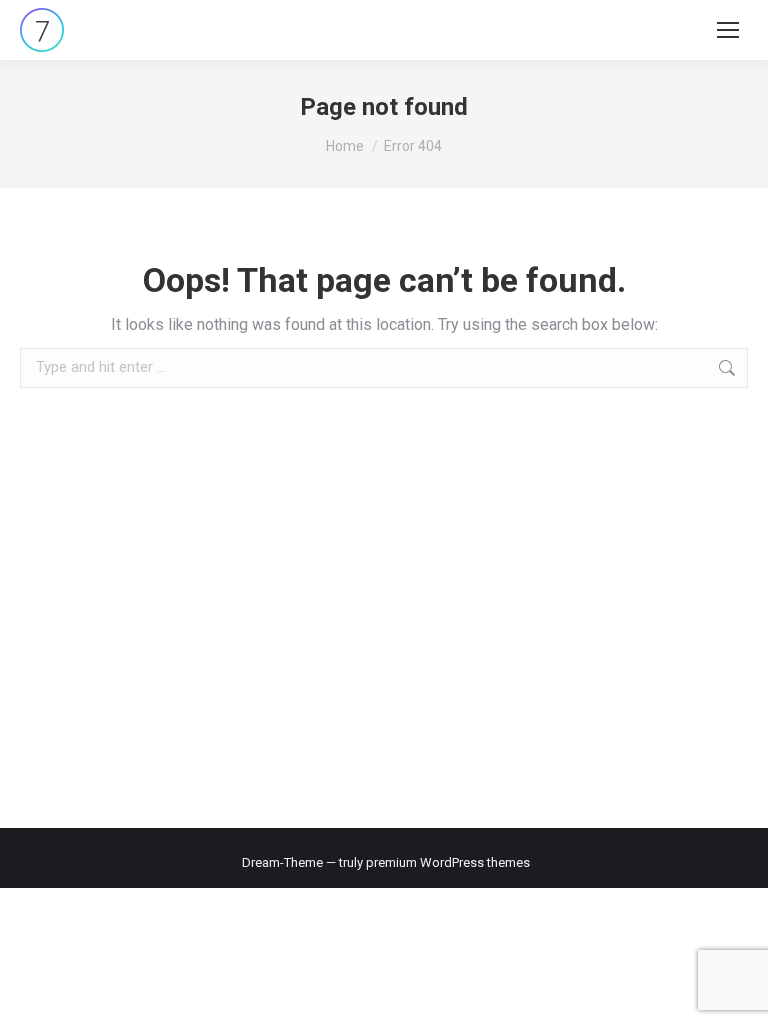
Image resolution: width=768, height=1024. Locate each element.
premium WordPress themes (448, 862)
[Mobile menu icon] (728, 30)
